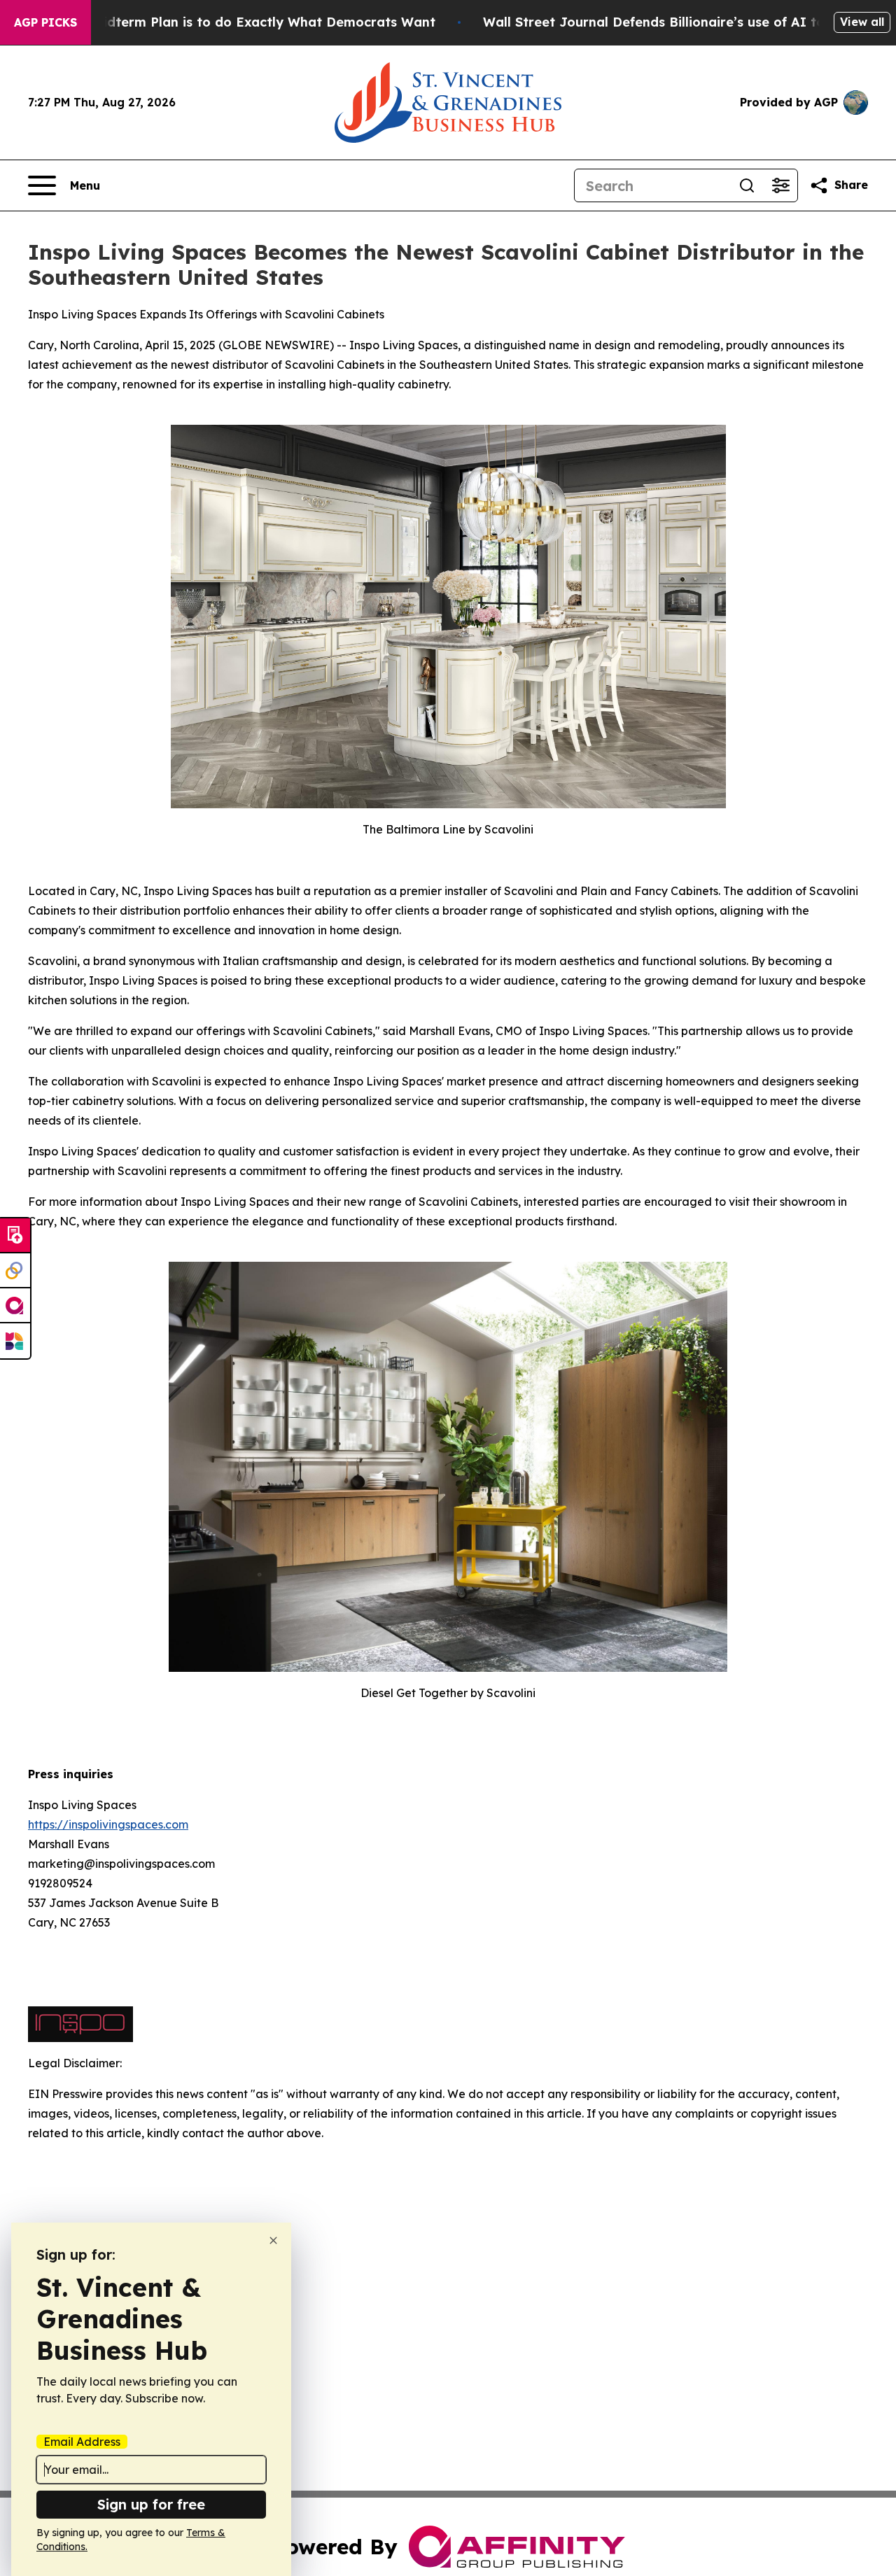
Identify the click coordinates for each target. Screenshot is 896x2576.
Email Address (82, 2442)
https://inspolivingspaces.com (108, 1824)
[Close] (273, 2240)
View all (862, 22)
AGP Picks (45, 22)
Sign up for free (151, 2504)
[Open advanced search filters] (780, 185)
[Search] (747, 185)
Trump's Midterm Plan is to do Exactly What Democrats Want (237, 22)
